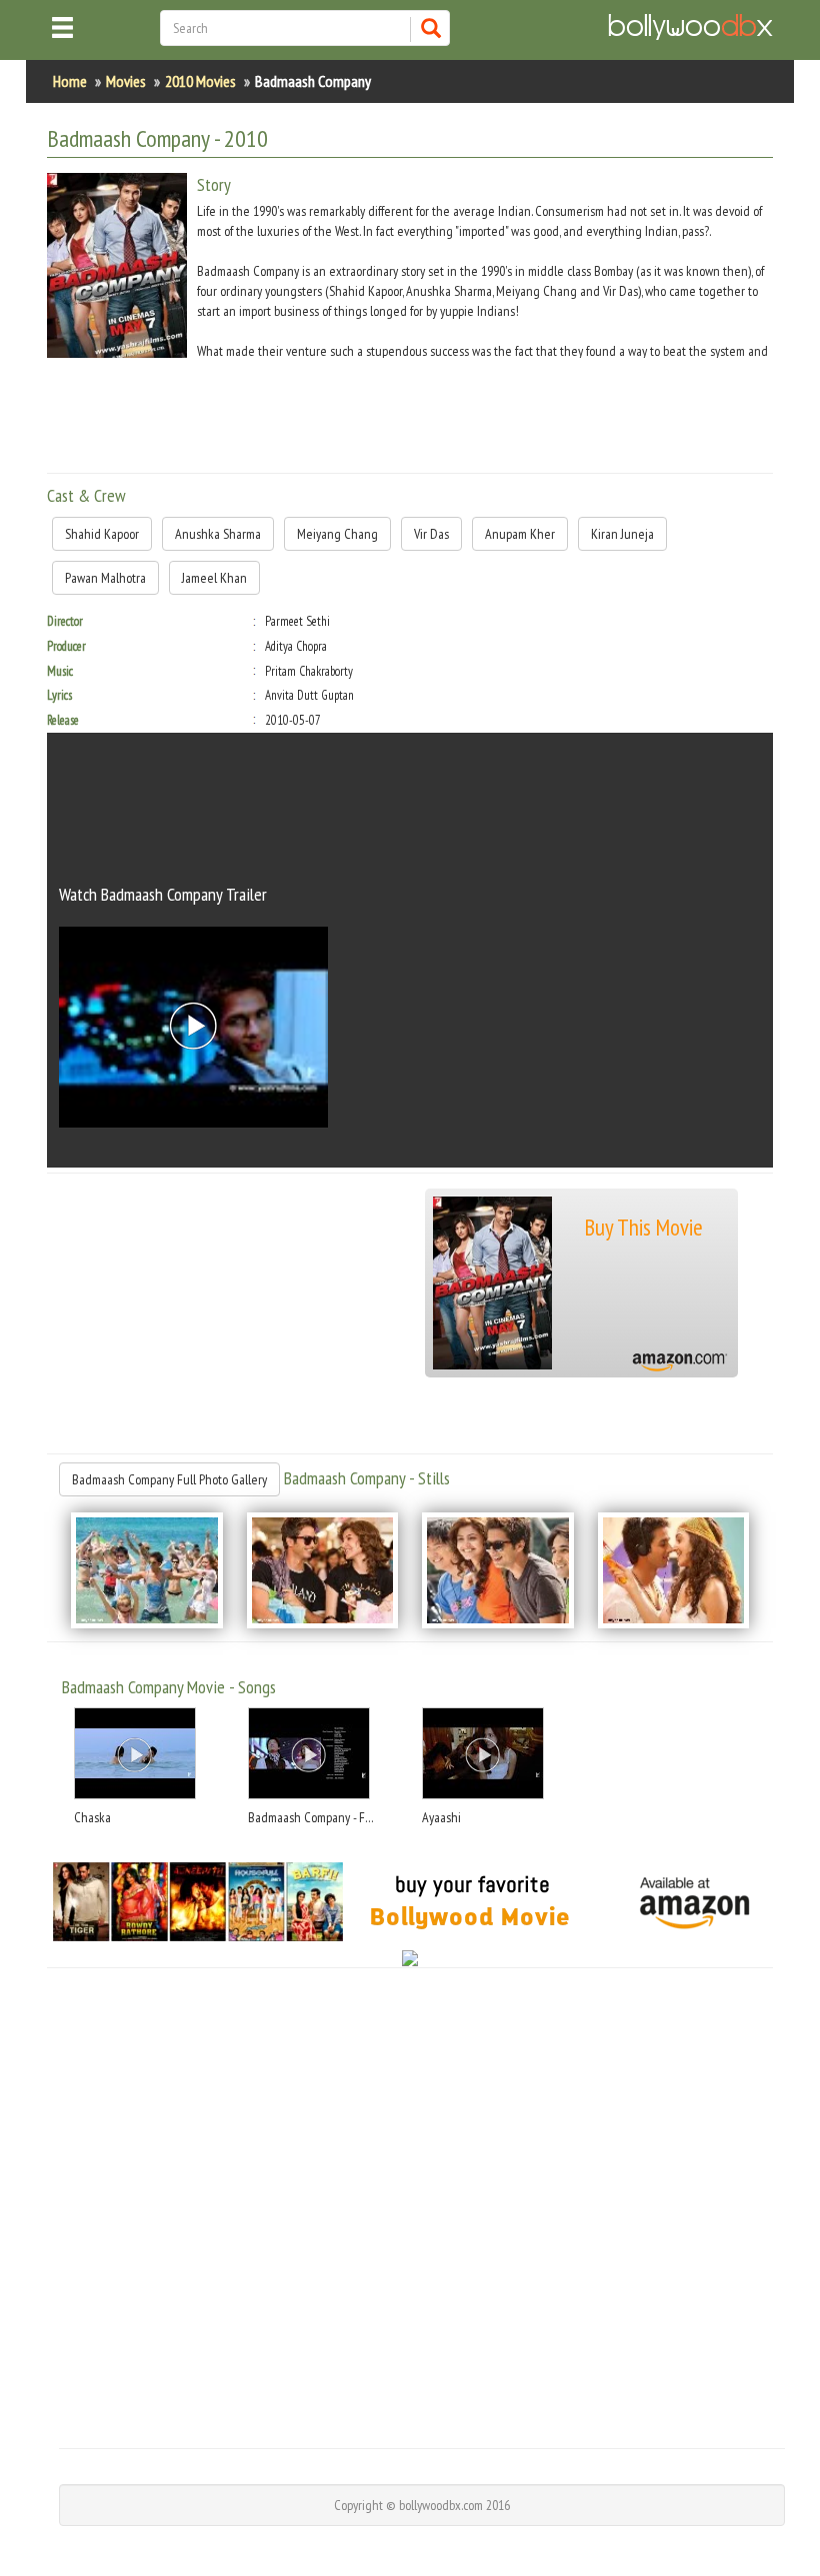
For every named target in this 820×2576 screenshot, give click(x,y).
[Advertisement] (411, 413)
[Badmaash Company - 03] (498, 1570)
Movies (126, 81)
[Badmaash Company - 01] (147, 1570)
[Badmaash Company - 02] (323, 1570)
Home (70, 81)
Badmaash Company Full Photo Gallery (169, 1479)
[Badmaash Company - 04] (674, 1570)
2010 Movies (200, 81)
